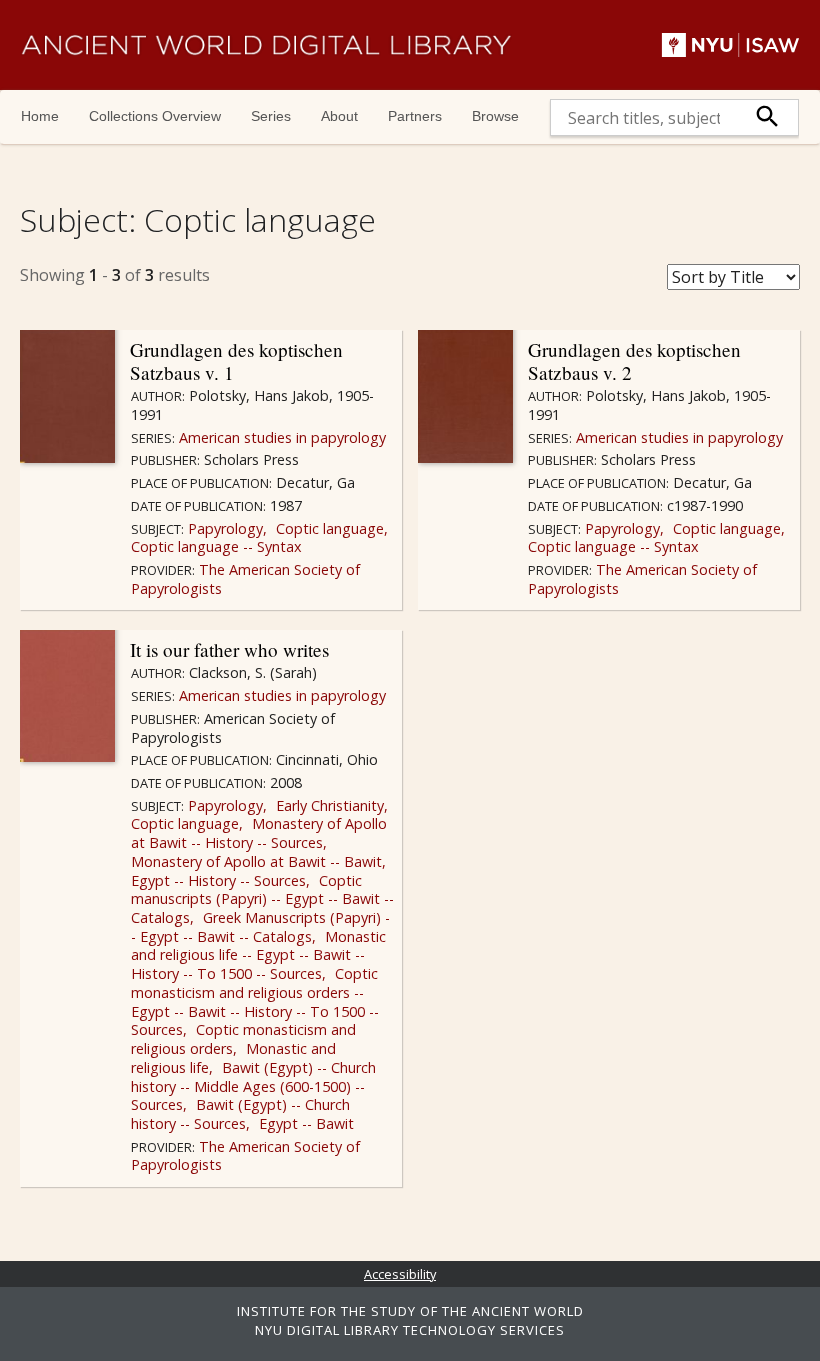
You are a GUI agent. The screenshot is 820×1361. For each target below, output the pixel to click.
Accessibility (400, 1274)
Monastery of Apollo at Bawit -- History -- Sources (259, 833)
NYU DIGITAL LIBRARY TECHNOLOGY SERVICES (410, 1330)
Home (40, 116)
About (339, 116)
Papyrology (223, 528)
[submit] (767, 117)
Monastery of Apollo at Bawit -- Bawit (256, 861)
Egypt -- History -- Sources (218, 880)
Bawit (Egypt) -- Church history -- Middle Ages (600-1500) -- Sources (253, 1086)
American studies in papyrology (280, 437)
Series (271, 116)
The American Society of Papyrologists (245, 579)
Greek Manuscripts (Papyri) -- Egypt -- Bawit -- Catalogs (260, 927)
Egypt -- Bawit (304, 1123)
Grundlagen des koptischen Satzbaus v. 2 (634, 361)
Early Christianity (328, 805)
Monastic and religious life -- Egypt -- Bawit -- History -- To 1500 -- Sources (258, 955)
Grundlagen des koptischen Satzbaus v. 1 (236, 361)
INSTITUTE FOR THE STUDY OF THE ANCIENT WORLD (410, 1311)
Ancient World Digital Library (266, 45)
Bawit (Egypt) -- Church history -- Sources (240, 1114)
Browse (495, 116)
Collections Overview (155, 116)
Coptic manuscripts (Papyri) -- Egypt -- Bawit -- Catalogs (262, 899)
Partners (415, 116)
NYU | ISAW (730, 45)
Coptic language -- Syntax (216, 546)
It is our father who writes (229, 649)
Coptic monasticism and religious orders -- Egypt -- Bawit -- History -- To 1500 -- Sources (255, 1001)
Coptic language (328, 528)
